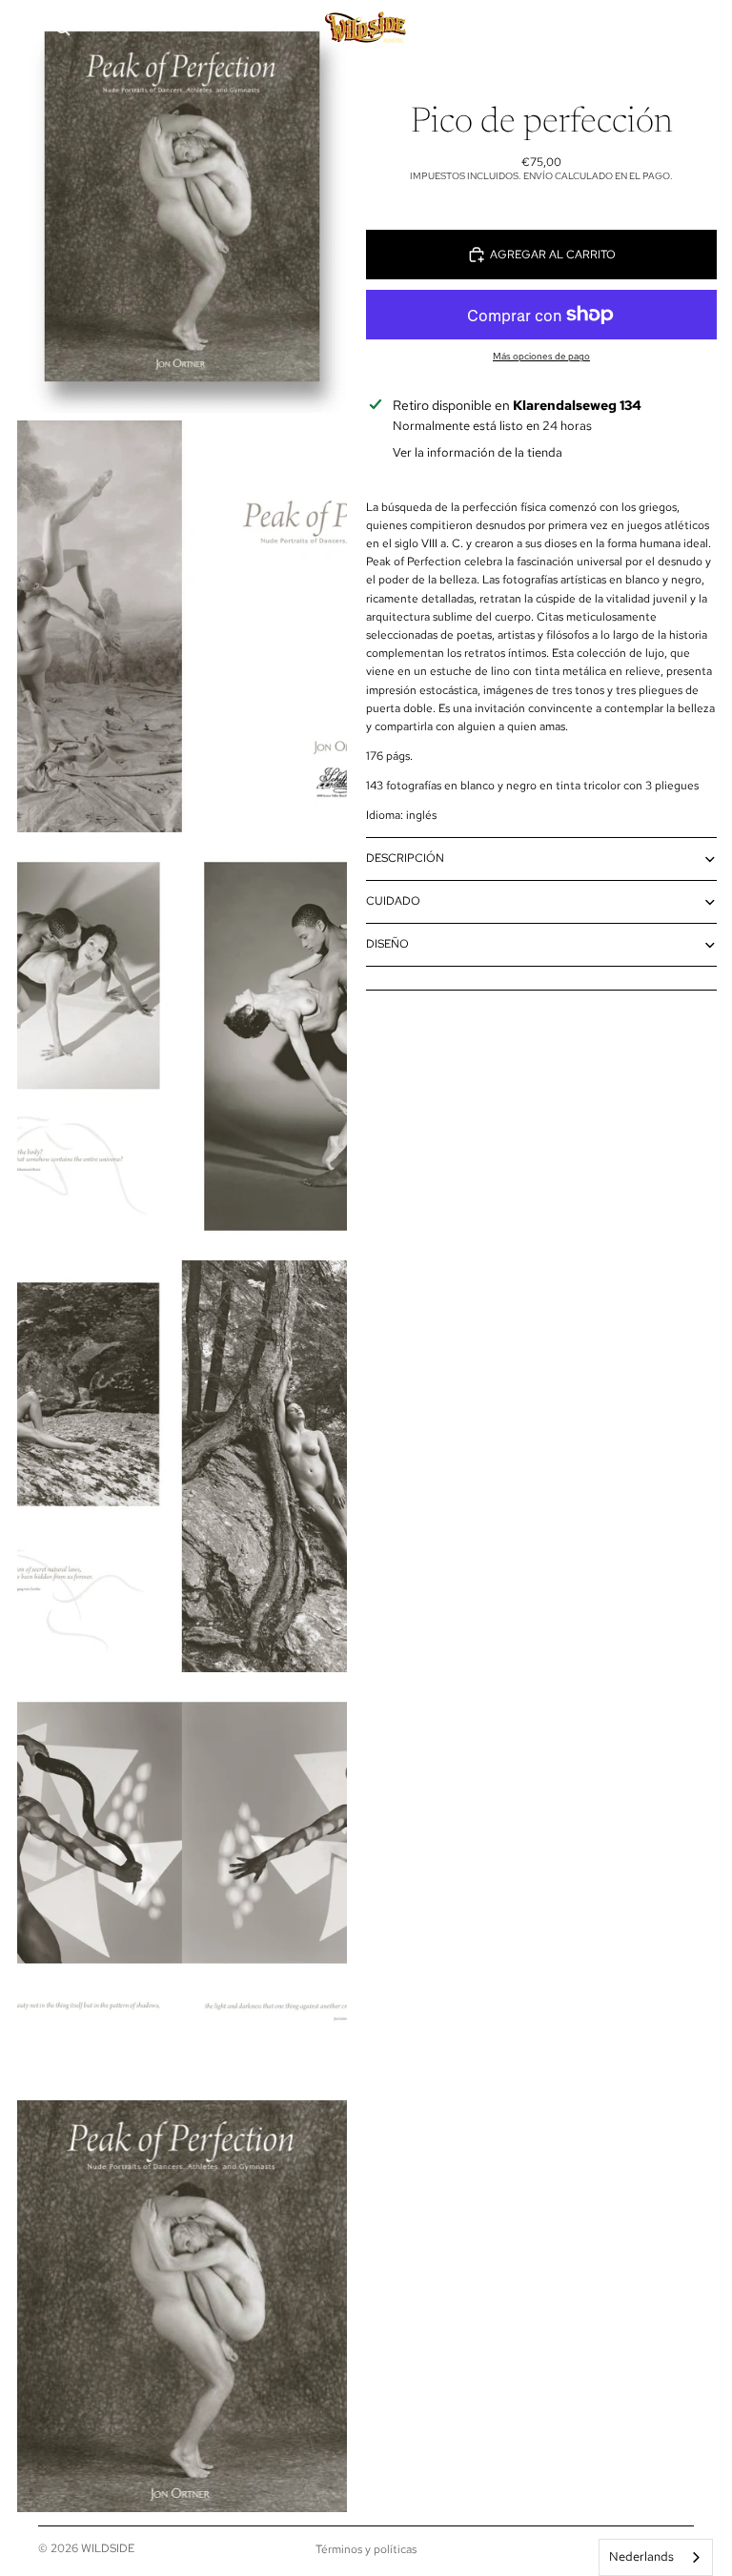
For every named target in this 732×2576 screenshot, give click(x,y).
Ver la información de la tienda (478, 452)
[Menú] (22, 29)
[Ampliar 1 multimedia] (182, 206)
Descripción (405, 858)
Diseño (387, 944)
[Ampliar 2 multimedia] (182, 627)
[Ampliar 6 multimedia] (182, 2307)
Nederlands (641, 2556)
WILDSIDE (108, 2548)
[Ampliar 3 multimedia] (182, 1046)
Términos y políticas (366, 2549)
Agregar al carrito (553, 255)
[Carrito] (709, 29)
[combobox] (656, 2557)
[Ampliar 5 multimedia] (182, 1886)
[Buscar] (63, 29)
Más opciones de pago (541, 356)
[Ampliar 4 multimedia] (182, 1467)
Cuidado (393, 901)
